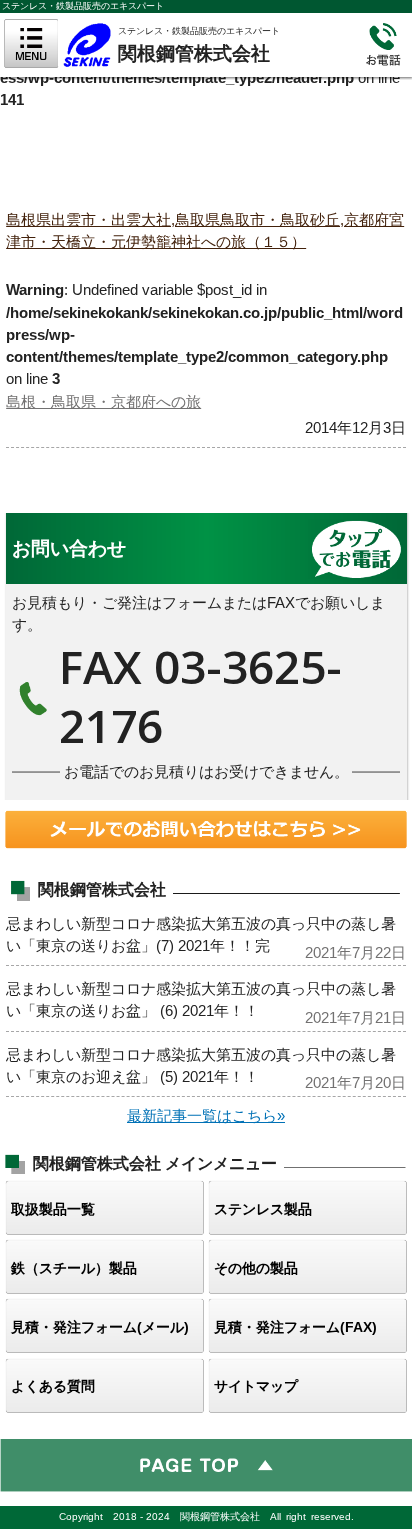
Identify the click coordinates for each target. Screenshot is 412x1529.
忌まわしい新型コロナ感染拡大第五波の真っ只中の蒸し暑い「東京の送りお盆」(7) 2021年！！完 (206, 933)
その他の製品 (256, 1268)
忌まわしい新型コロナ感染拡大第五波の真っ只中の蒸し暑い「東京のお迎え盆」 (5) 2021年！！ (206, 1064)
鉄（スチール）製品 (74, 1268)
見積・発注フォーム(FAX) (295, 1327)
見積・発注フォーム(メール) (100, 1327)
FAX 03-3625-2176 (206, 656)
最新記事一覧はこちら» (206, 1116)
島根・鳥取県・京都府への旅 (103, 402)
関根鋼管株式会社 (208, 42)
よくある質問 (53, 1386)
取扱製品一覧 (53, 1209)
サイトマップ (256, 1386)
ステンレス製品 (263, 1209)
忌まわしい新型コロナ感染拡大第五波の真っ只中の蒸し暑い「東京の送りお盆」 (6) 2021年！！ (206, 998)
